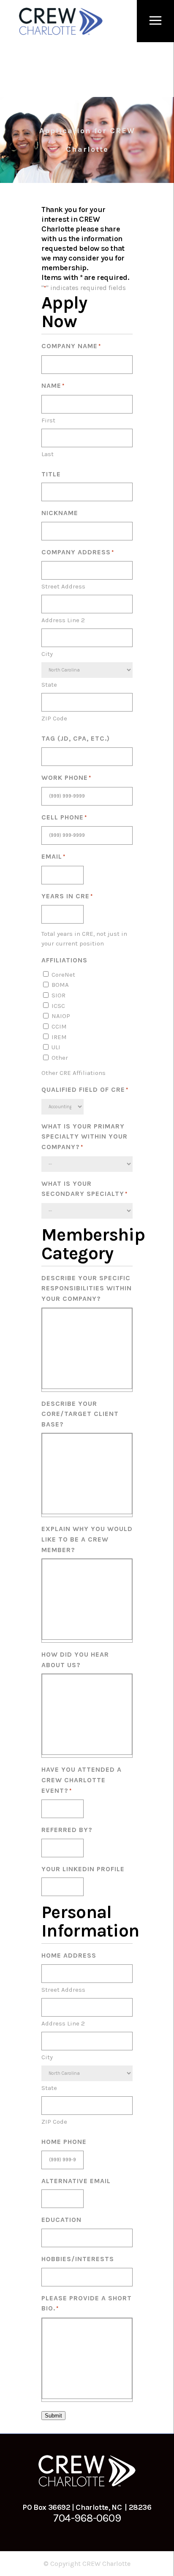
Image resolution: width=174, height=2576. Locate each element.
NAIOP (61, 1016)
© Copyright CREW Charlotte (87, 2564)
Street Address (63, 586)
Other (60, 1058)
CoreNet (63, 975)
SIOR (58, 995)
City (47, 654)
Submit (53, 2416)
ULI (56, 1047)
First (48, 420)
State (49, 685)
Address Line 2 (63, 620)
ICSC (58, 1006)
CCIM (59, 1026)
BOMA (60, 985)
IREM (59, 1037)
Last (48, 454)
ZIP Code (54, 718)
